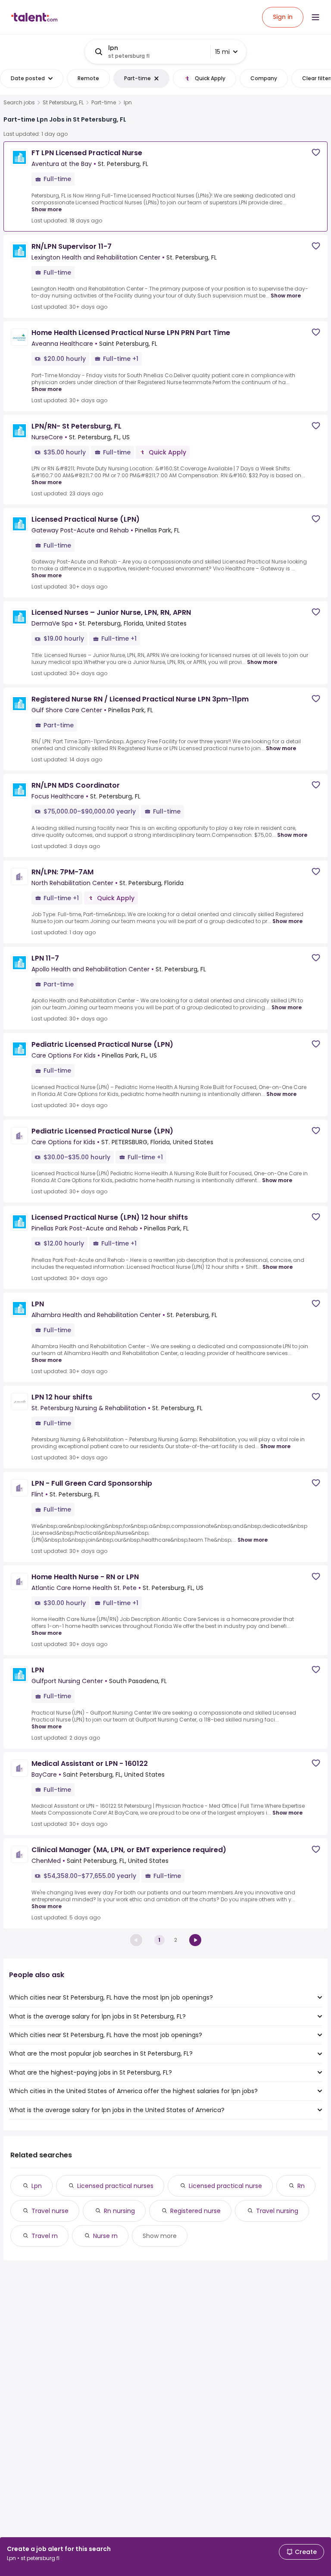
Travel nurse (50, 2211)
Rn (301, 2186)
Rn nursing (119, 2211)
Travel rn (45, 2236)
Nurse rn (105, 2236)
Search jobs (19, 103)
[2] (195, 1940)
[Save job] (316, 152)
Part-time (104, 103)
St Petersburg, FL (63, 103)
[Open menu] (315, 17)
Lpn (37, 2186)
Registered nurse (195, 2211)
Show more (47, 209)
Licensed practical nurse (225, 2186)
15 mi (222, 52)
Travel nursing (277, 2211)
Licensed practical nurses (115, 2186)
